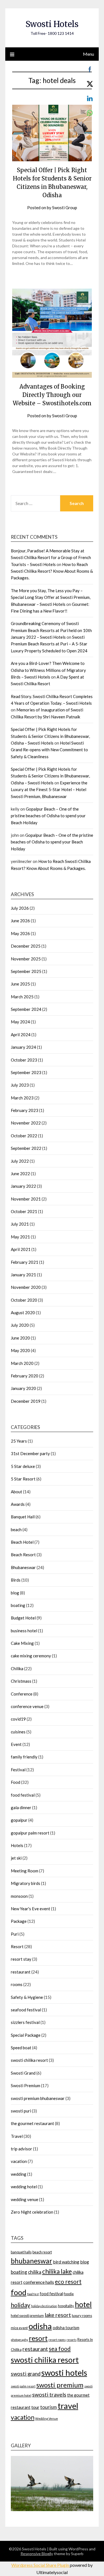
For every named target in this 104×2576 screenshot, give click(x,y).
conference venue (27, 1706)
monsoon (19, 1896)
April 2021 (21, 1249)
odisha (40, 2326)
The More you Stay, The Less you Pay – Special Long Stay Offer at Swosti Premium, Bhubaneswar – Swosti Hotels (51, 597)
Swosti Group (65, 208)
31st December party (30, 1453)
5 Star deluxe (23, 1466)
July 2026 (20, 908)
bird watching (66, 2262)
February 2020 (25, 1376)
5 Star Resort (23, 1479)
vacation (19, 2161)
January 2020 (23, 1388)
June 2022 (20, 1174)
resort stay (21, 1959)
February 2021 (25, 1262)
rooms (17, 1984)
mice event (19, 2328)
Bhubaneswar (23, 1567)
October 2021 (24, 1211)
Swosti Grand (23, 2073)
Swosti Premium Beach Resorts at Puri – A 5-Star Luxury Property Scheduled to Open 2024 (49, 644)
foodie (69, 2294)
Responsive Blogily (37, 2554)
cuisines (18, 1732)
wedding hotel (24, 2187)
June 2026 (20, 921)
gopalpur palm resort (30, 1833)
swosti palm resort (23, 2386)
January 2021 (23, 1275)
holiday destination (44, 2306)
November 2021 (26, 1199)
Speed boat (21, 2048)
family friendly (24, 1757)
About (17, 1492)
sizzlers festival (25, 2022)
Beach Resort (23, 1555)
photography (19, 2340)
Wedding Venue (47, 2418)
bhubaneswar (31, 2261)
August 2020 (23, 1313)
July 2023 (20, 1085)
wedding (19, 2174)
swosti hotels (64, 2373)
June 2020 (20, 1338)
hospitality (66, 2306)
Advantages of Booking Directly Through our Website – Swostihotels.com (52, 395)
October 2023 (24, 1060)
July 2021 (20, 1224)
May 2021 (20, 1237)
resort (38, 2338)
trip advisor (21, 2149)
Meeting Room (25, 1871)
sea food (60, 2349)
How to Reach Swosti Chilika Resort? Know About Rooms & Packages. (52, 571)
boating (18, 1605)
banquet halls (21, 2252)
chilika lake (57, 2271)
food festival (23, 1795)
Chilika (17, 1668)
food (19, 2292)
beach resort (42, 2252)
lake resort (58, 2315)
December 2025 (26, 946)
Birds (16, 1580)
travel (68, 2406)
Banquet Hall (23, 1517)
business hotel (24, 1631)
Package (19, 1921)
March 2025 (22, 997)
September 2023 (26, 1072)
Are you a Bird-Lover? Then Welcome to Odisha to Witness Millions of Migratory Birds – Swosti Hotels (48, 670)
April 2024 (21, 1035)
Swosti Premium (26, 2085)
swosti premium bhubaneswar (38, 2098)
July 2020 (20, 1325)
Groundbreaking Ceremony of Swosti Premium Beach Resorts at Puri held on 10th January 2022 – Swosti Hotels (51, 630)
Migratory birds (26, 1883)
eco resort (68, 2281)
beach (16, 1529)
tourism (49, 2407)
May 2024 (20, 1022)
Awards (18, 1504)
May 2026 (20, 933)
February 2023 (25, 1110)
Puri (15, 1934)
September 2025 (26, 971)
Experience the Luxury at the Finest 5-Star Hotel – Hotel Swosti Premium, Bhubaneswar (49, 790)
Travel (17, 2136)
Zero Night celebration (32, 2212)
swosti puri (21, 2111)
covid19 (18, 1719)
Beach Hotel (22, 1542)
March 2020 (22, 1363)
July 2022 (20, 1161)
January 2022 (23, 1186)
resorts (72, 2340)
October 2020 (24, 1300)
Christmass (21, 1681)
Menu (88, 54)
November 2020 (26, 1287)
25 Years (19, 1441)
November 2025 (26, 959)
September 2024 (26, 1009)
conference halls (39, 2282)
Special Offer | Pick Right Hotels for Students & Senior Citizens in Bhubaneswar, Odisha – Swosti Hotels (50, 736)
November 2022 (26, 1123)
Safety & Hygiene (27, 1997)
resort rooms (57, 2340)
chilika (35, 2272)
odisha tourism (66, 2328)
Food (16, 1782)
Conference (22, 1694)
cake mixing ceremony (31, 1656)
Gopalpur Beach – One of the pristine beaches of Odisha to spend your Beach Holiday (48, 816)
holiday (21, 2305)
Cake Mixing (22, 1643)
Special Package (26, 2035)
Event (16, 1744)
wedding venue (25, 2199)
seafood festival (26, 2010)
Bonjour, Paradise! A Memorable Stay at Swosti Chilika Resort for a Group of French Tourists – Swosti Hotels (51, 558)
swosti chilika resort (29, 2060)
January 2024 (23, 1047)
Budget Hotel (23, 1618)
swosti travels (49, 2395)
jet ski (16, 1858)
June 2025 (20, 984)
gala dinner (21, 1807)
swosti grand (26, 2374)
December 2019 (26, 1401)
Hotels (17, 1845)
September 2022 (26, 1148)
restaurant (21, 1972)
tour (35, 2407)
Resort (17, 1946)
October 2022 (24, 1136)
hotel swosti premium (27, 2316)
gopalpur (19, 1820)
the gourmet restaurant (32, 2123)
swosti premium (60, 2385)
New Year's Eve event (31, 1909)
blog (15, 1593)
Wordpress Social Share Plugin (41, 2565)
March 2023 (22, 1098)
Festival (18, 1770)
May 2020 (20, 1350)
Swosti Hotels (52, 24)
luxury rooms (82, 2316)
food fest (33, 2294)
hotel (83, 2304)
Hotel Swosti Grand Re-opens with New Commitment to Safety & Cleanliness (49, 750)
